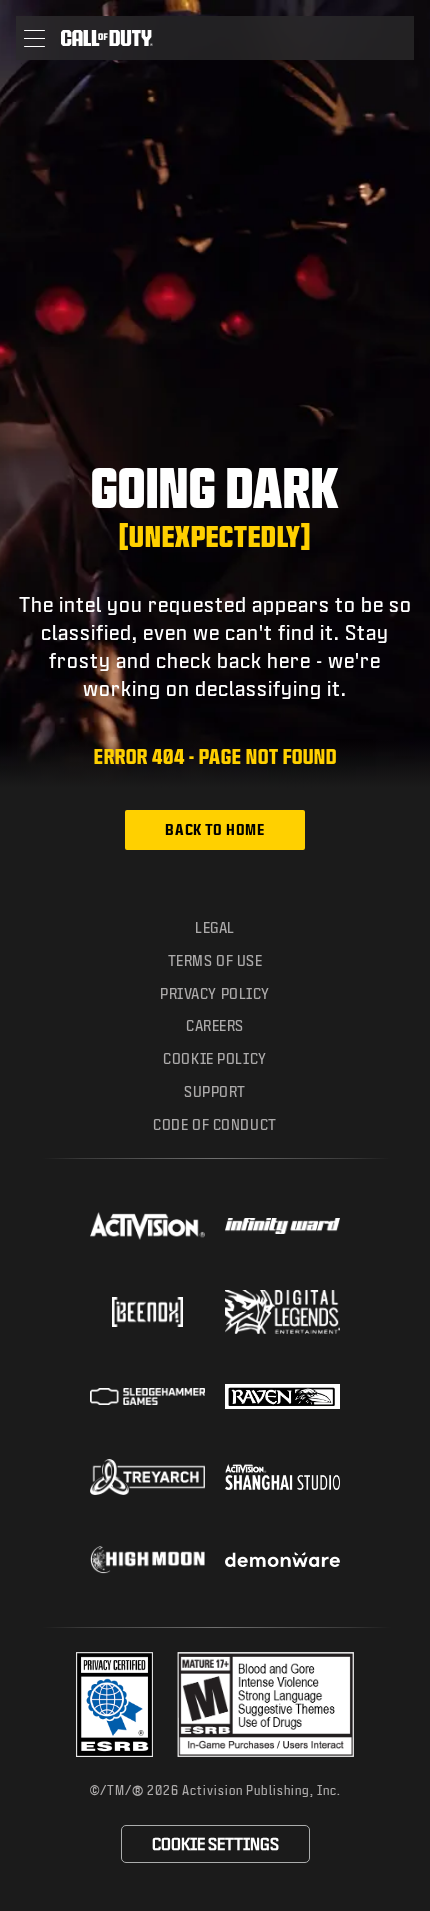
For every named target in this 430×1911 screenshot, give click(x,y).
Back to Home (214, 829)
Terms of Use (215, 960)
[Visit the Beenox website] (147, 1312)
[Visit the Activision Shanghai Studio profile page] (282, 1477)
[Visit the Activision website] (147, 1226)
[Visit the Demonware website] (282, 1560)
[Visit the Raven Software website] (282, 1397)
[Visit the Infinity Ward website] (282, 1226)
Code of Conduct (214, 1124)
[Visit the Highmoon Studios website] (147, 1559)
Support (215, 1091)
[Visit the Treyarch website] (147, 1477)
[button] (34, 38)
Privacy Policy (215, 993)
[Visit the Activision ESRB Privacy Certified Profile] (115, 1704)
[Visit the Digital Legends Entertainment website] (282, 1312)
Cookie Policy (214, 1058)
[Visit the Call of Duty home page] (107, 38)
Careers (215, 1025)
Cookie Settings (215, 1843)
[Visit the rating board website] (265, 1704)
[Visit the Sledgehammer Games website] (147, 1396)
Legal (215, 927)
